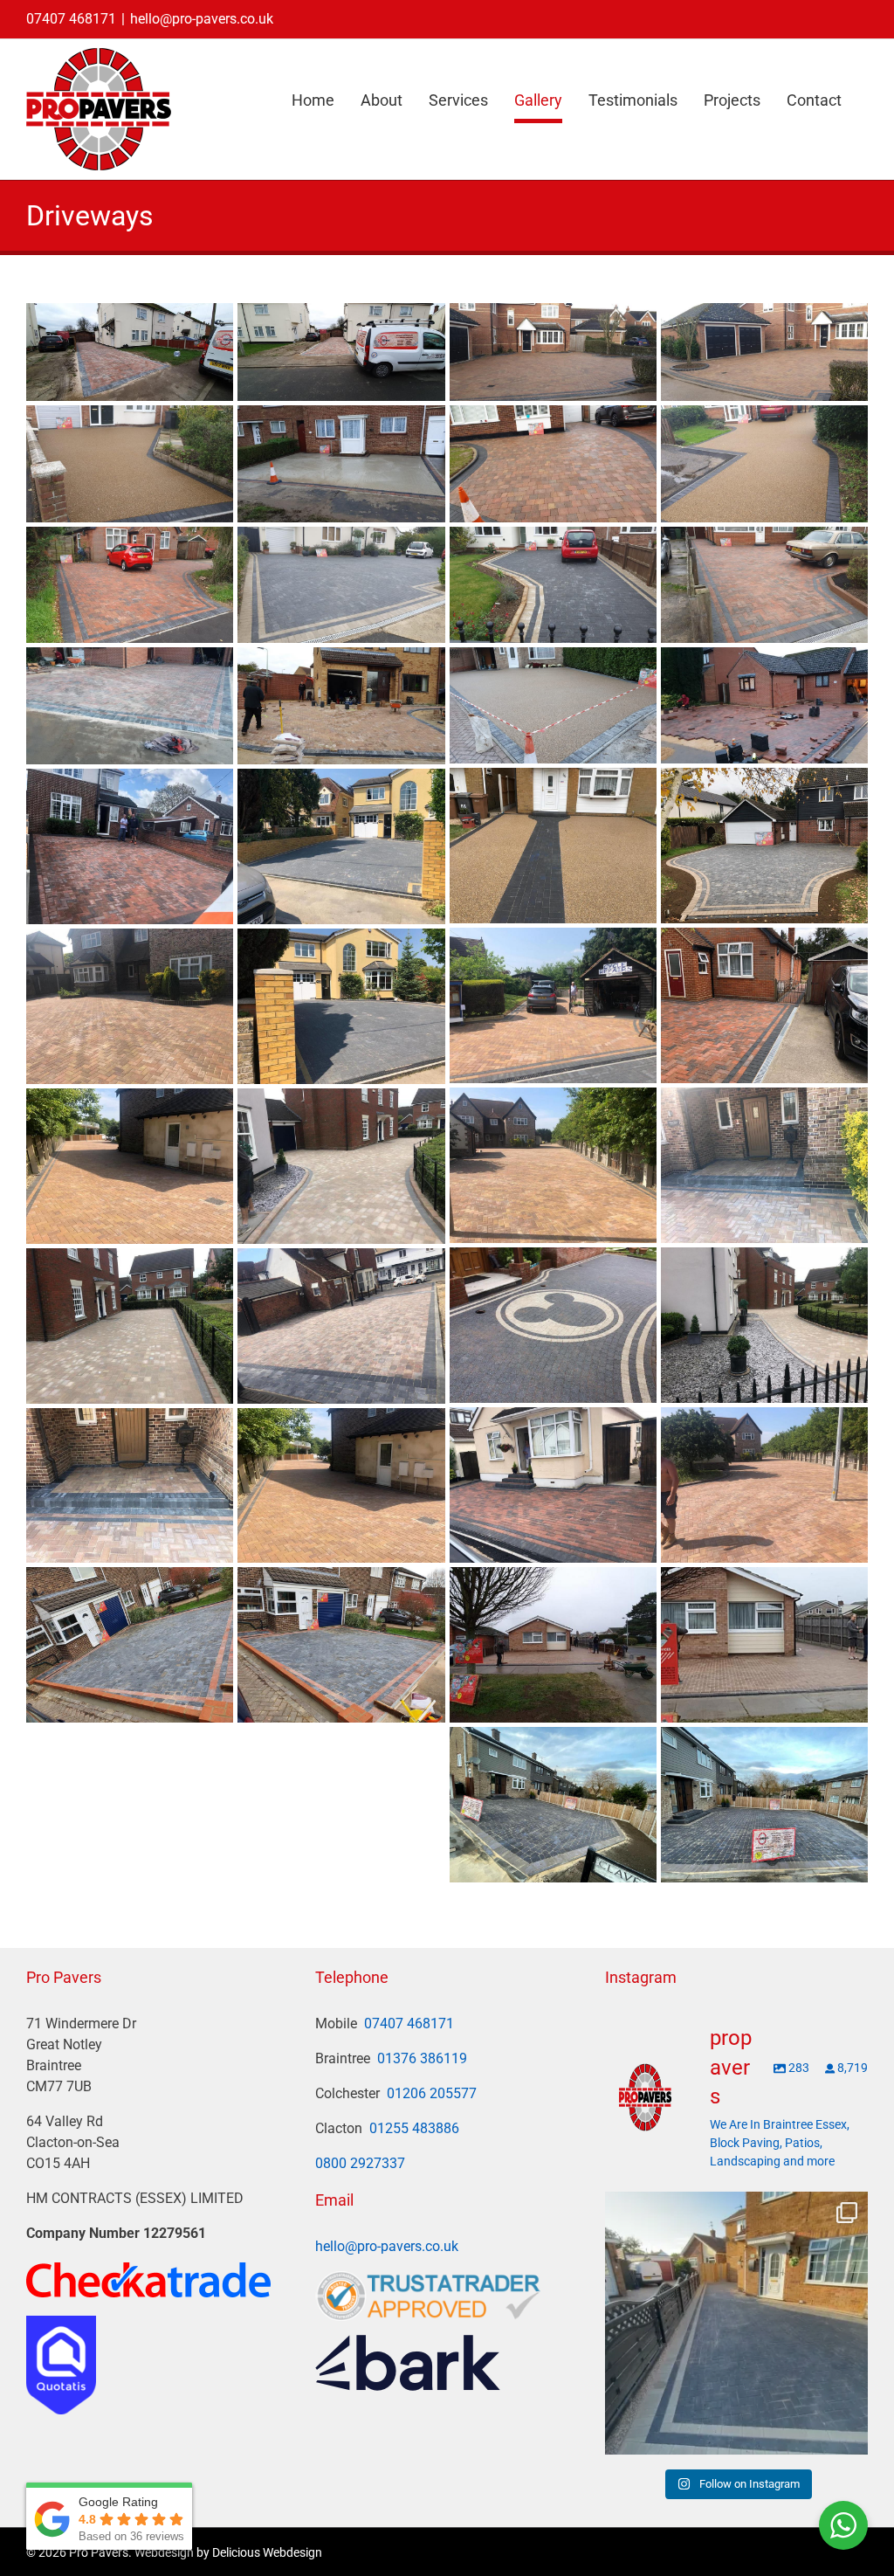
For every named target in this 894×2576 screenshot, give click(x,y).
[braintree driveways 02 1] (341, 463)
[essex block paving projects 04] (764, 1005)
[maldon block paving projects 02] (341, 1006)
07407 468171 (71, 19)
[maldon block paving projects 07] (130, 1166)
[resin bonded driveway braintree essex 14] (553, 705)
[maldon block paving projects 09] (553, 1325)
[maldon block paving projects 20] (341, 1486)
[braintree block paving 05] (764, 585)
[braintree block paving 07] (341, 585)
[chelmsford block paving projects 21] (341, 846)
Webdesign (164, 2552)
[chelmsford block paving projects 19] (130, 846)
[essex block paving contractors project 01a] (553, 1645)
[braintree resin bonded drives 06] (130, 463)
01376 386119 (422, 2058)
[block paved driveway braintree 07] (341, 1645)
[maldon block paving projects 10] (764, 1325)
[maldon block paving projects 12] (341, 1326)
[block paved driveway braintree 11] (130, 1645)
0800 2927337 (360, 2163)
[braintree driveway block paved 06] (130, 352)
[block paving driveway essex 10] (341, 705)
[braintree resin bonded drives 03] (764, 463)
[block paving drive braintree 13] (130, 705)
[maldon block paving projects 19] (130, 1486)
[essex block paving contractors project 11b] (764, 1645)
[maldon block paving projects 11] (130, 1326)
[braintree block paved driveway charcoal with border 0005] (764, 1805)
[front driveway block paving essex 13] (764, 846)
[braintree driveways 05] (553, 463)
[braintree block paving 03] (553, 585)
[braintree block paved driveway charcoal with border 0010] (553, 1805)
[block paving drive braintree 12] (764, 705)
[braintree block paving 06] (130, 585)
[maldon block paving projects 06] (764, 1165)
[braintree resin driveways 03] (553, 846)
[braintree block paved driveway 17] (553, 352)
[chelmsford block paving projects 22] (553, 1005)
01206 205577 (432, 2093)
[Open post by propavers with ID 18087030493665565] (736, 2323)
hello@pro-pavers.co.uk (202, 19)
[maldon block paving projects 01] (130, 1006)
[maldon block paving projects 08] (341, 1166)
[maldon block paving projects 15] (553, 1485)
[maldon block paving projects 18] (764, 1485)
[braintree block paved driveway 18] (764, 352)
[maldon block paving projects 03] (553, 1165)
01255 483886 (414, 2128)
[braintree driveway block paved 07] (341, 352)
